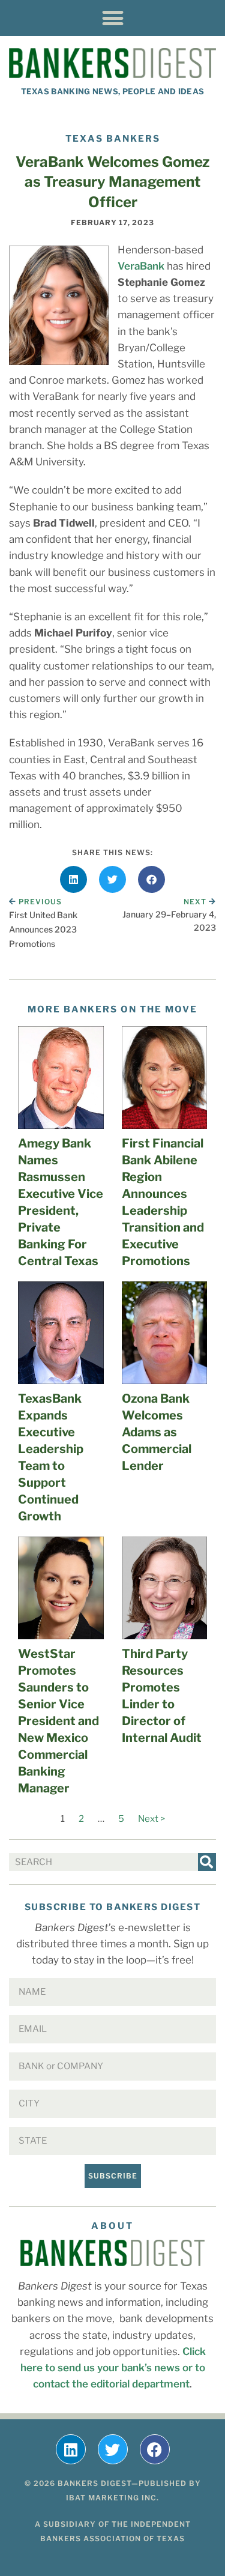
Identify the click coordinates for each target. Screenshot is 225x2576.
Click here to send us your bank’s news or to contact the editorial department (113, 2368)
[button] (112, 18)
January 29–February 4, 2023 (169, 921)
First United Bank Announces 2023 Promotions (43, 929)
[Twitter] (113, 2449)
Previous (40, 902)
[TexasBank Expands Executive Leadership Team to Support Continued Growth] (61, 1333)
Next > (151, 1819)
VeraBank (141, 266)
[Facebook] (155, 2449)
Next (196, 902)
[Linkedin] (71, 2449)
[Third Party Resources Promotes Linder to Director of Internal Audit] (165, 1588)
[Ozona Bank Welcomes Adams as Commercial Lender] (165, 1333)
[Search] (207, 1862)
